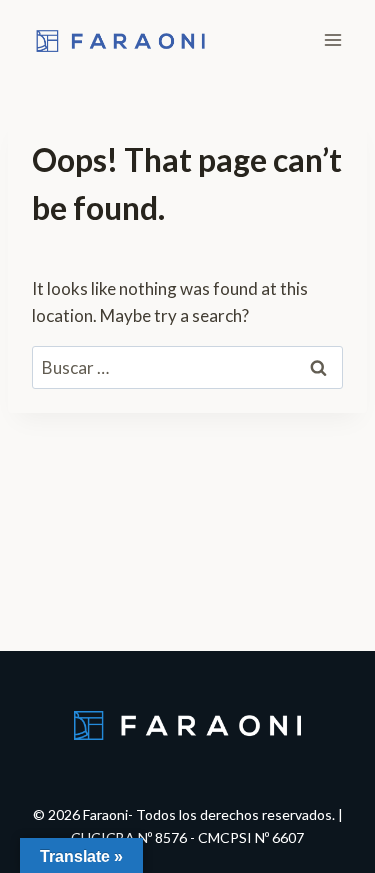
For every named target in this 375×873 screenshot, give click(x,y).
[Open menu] (332, 39)
